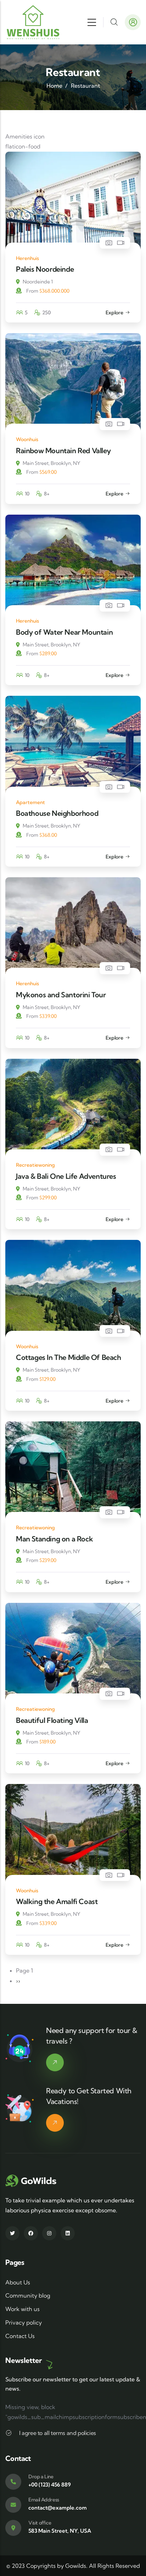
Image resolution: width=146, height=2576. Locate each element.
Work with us (23, 2309)
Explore (114, 313)
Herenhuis (27, 258)
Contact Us (20, 2336)
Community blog (28, 2295)
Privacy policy (24, 2322)
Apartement (30, 802)
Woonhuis (27, 439)
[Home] (33, 22)
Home (54, 86)
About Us (18, 2282)
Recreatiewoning (35, 1165)
